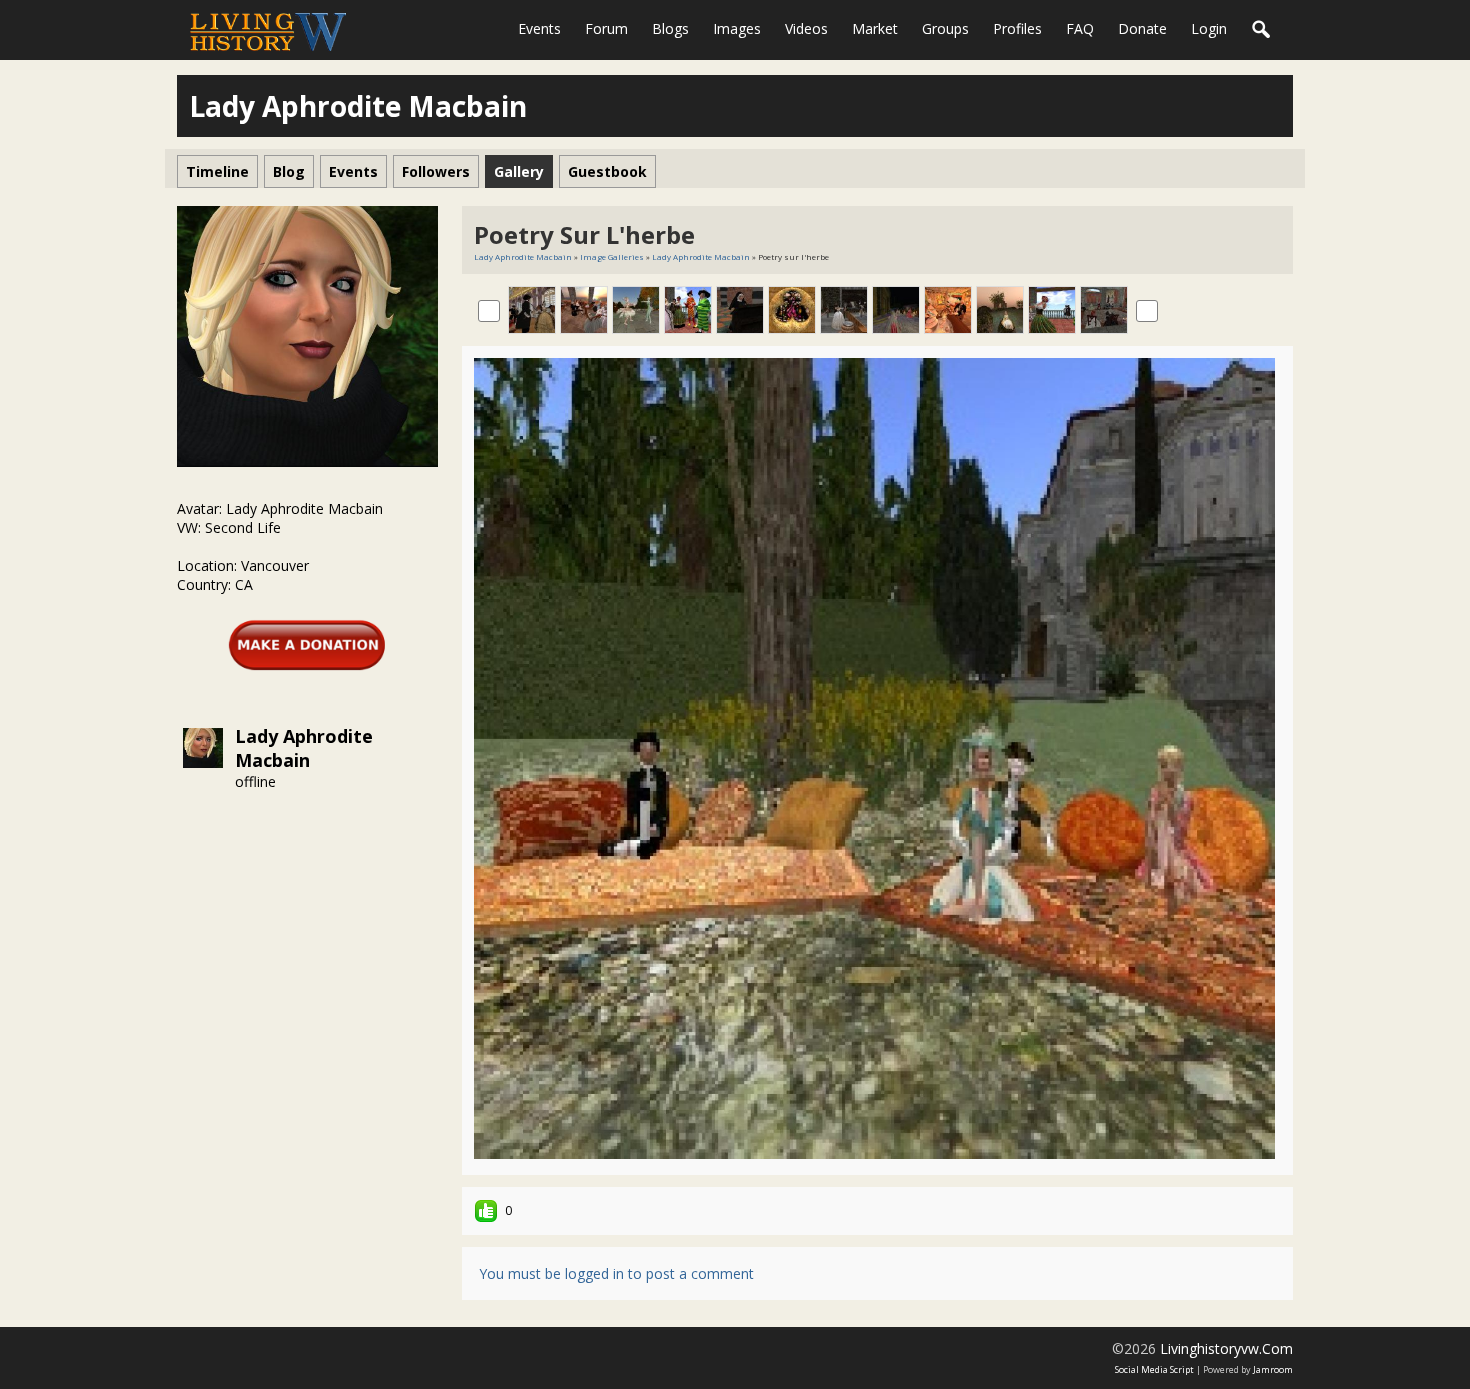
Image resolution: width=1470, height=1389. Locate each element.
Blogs (670, 28)
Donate (1142, 28)
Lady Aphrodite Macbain (304, 748)
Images (737, 28)
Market (875, 28)
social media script (1154, 1369)
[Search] (1262, 30)
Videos (806, 28)
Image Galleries (612, 256)
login (1209, 28)
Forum (606, 28)
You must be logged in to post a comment (616, 1273)
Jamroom (1273, 1369)
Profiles (1017, 28)
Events (539, 28)
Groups (945, 28)
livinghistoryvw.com (1226, 1348)
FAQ (1080, 28)
